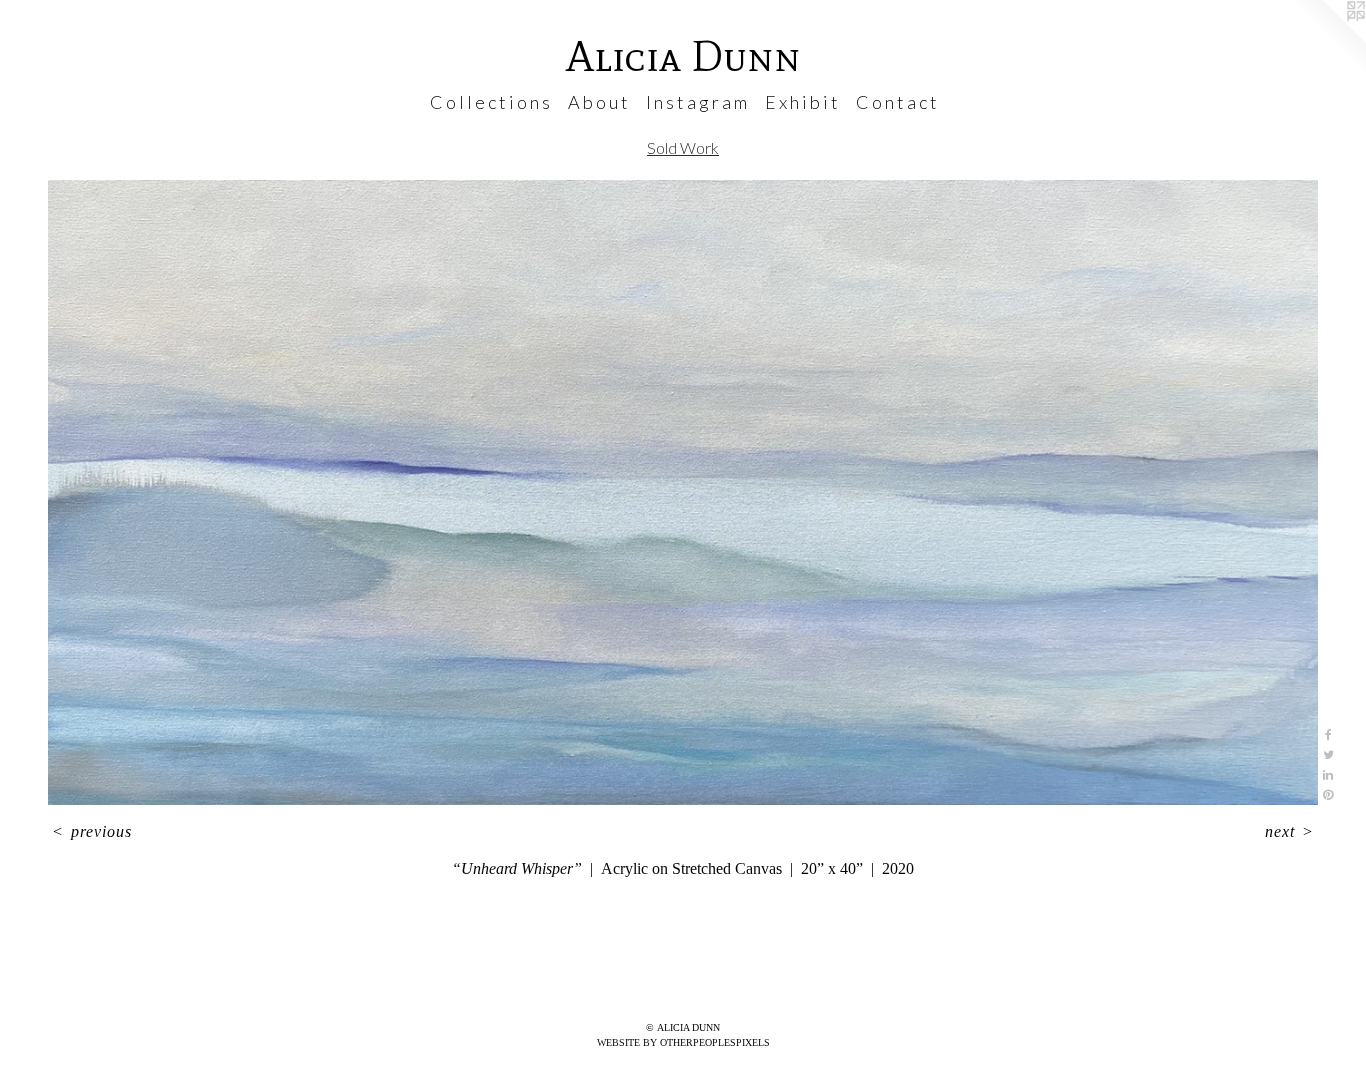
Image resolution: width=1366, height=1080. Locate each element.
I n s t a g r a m (696, 102)
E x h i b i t (801, 102)
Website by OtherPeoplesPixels (683, 1042)
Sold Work (683, 147)
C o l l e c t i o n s (490, 102)
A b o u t (598, 102)
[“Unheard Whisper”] (683, 492)
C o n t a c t (896, 102)
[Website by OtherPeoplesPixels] (1326, 40)
